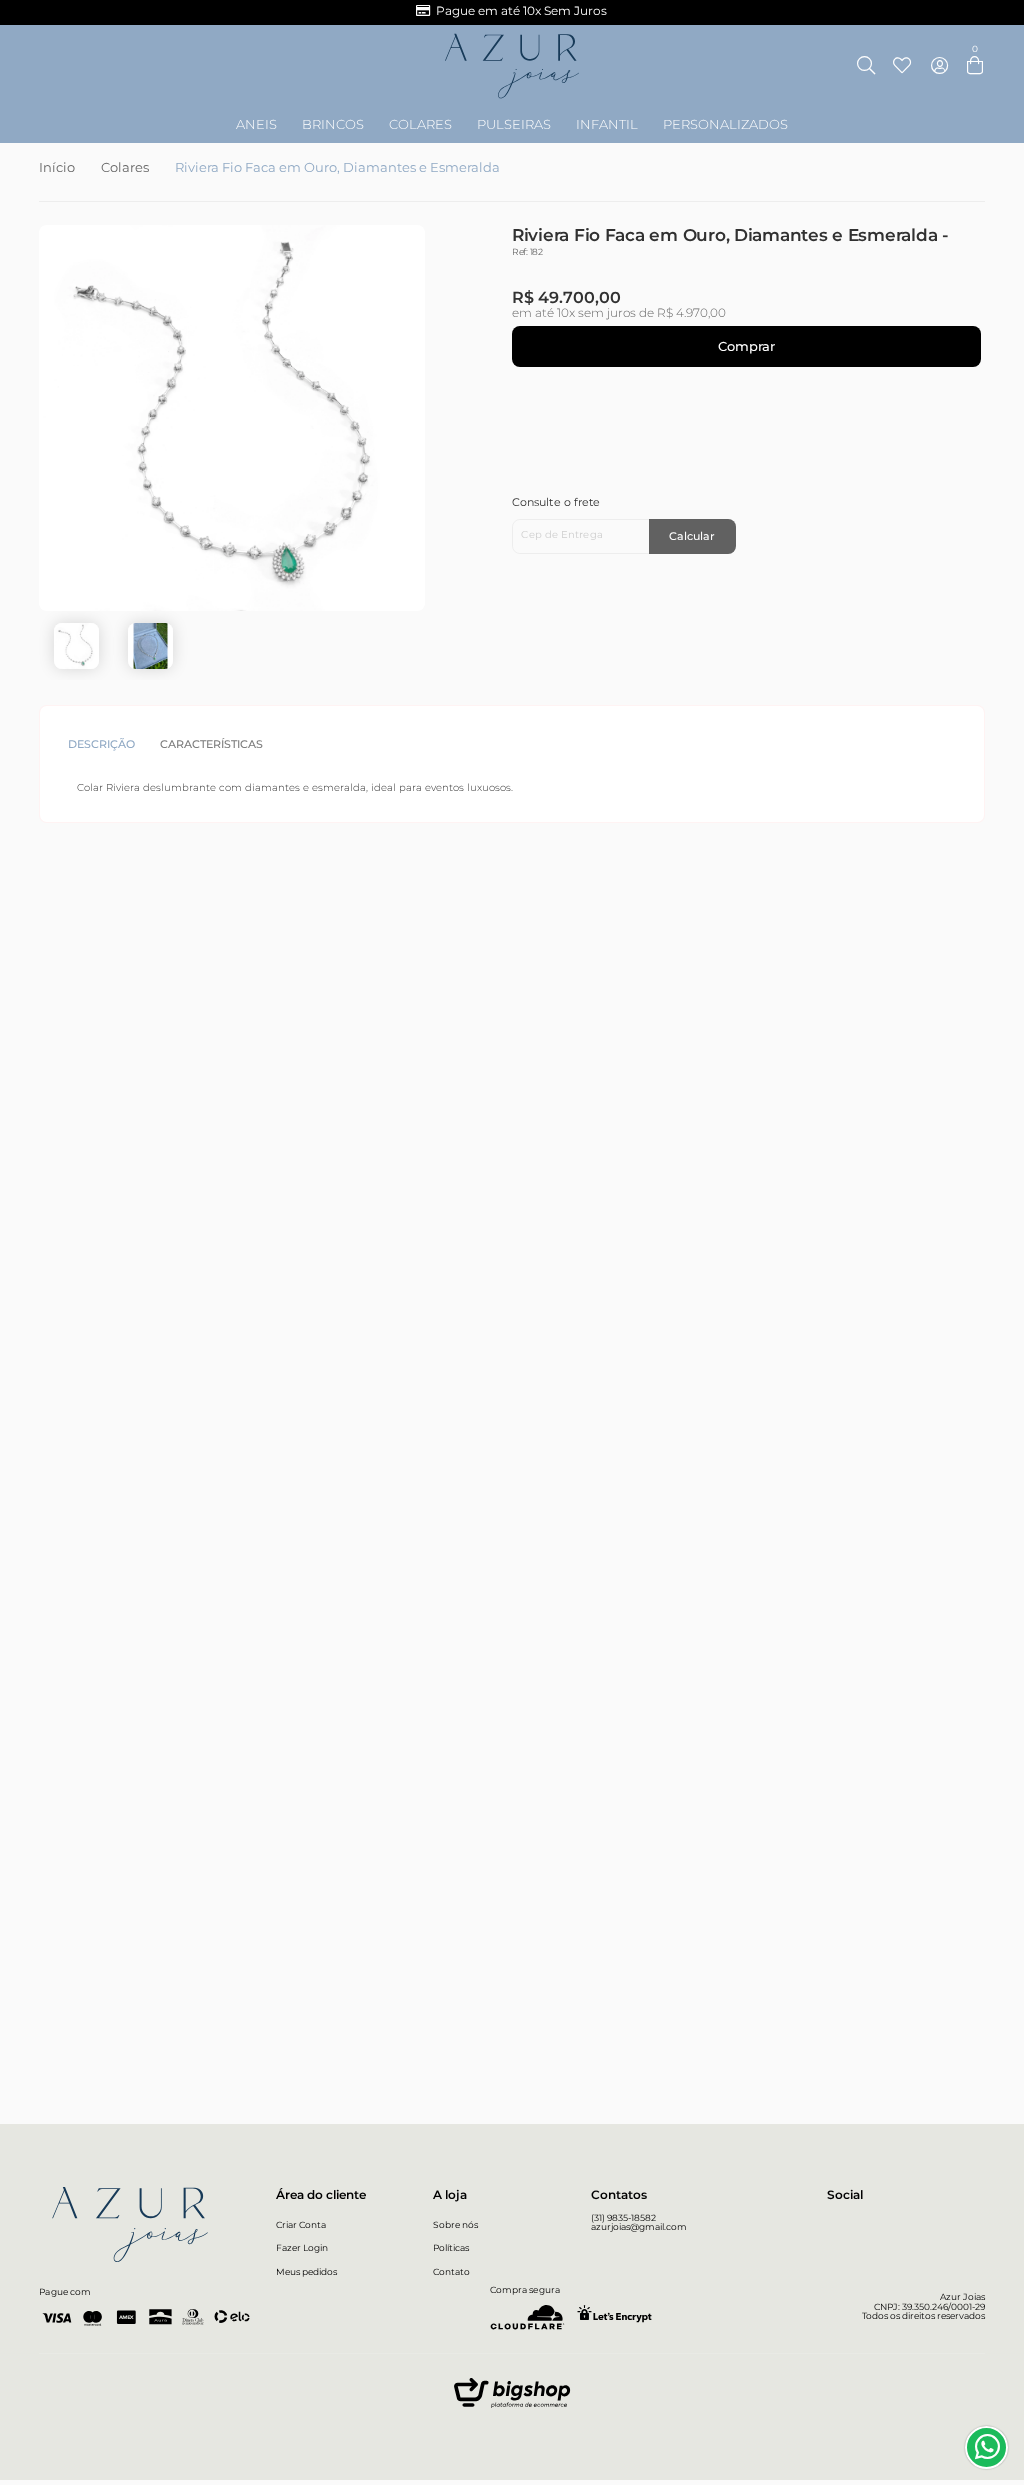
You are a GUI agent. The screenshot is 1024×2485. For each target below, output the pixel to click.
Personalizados (725, 125)
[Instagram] (837, 2225)
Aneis (256, 125)
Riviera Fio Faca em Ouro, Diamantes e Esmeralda (337, 167)
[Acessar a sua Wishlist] (901, 66)
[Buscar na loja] (866, 66)
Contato (451, 2271)
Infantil (607, 125)
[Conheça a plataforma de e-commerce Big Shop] (511, 2397)
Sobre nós (455, 2224)
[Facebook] (869, 2225)
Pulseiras (514, 125)
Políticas (451, 2247)
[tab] (108, 745)
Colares (420, 125)
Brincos (333, 125)
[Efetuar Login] (939, 66)
